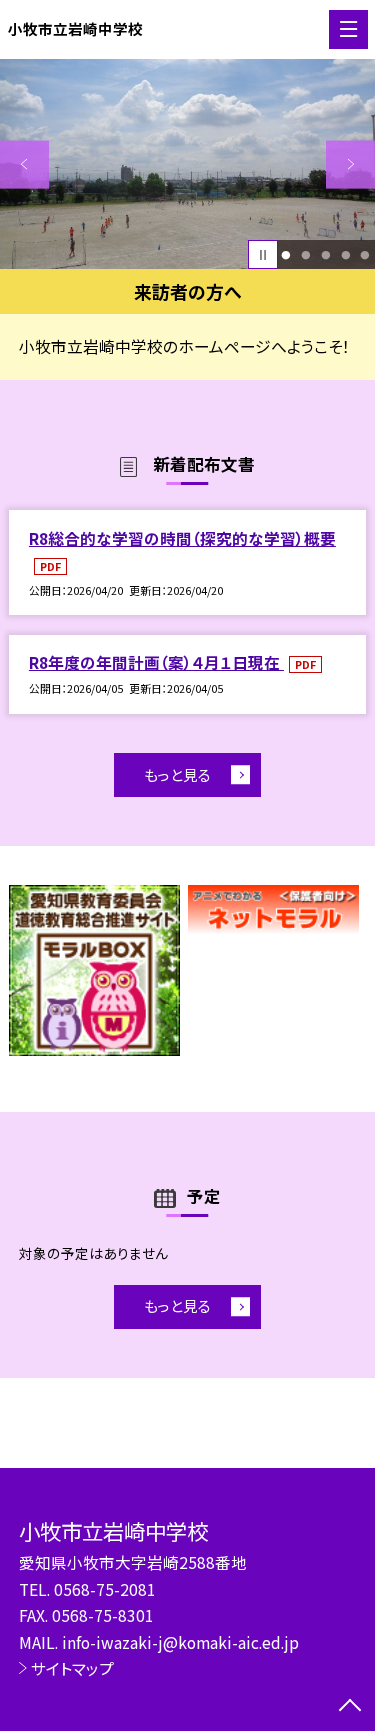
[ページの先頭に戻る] (350, 1707)
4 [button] (345, 255)
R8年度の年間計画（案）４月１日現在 (156, 662)
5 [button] (365, 255)
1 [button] (286, 255)
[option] (187, 164)
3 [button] (325, 255)
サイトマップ (72, 1668)
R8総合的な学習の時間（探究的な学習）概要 (182, 538)
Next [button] (350, 164)
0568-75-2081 (105, 1589)
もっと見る (177, 774)
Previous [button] (24, 164)
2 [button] (305, 255)
